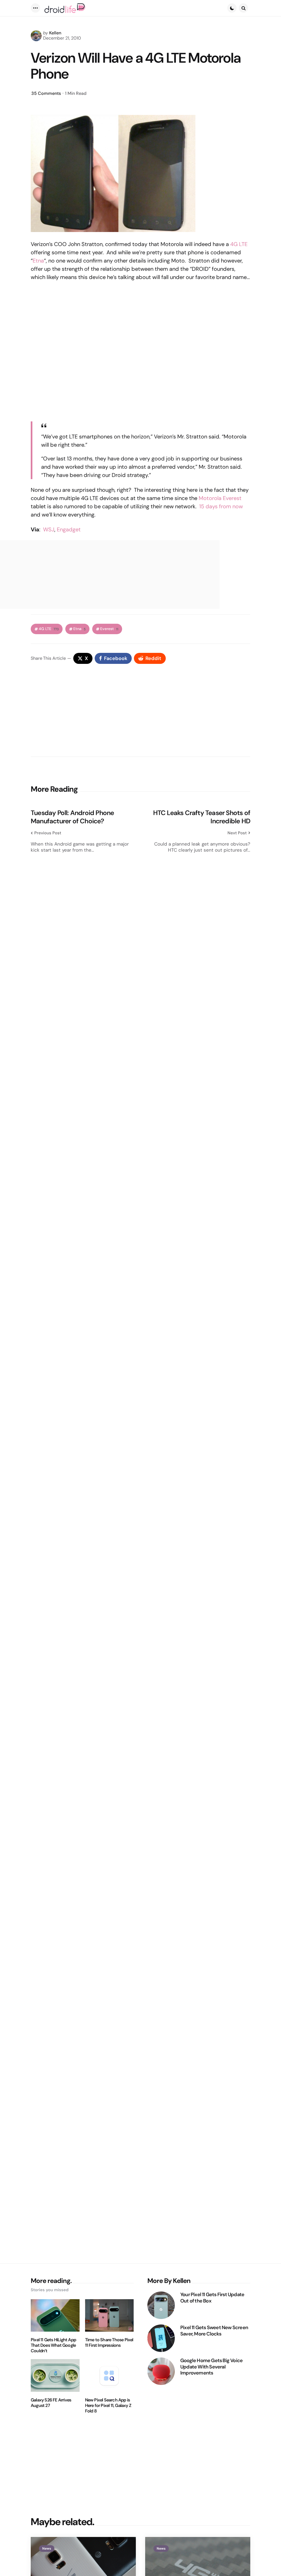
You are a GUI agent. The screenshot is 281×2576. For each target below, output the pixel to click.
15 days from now (221, 506)
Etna (38, 261)
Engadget (69, 529)
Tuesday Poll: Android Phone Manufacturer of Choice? (72, 817)
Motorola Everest (220, 498)
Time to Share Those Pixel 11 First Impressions (109, 2343)
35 (46, 93)
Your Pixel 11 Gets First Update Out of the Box (212, 2298)
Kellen (55, 33)
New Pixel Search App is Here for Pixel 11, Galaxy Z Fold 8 (108, 2406)
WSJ (49, 529)
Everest (109, 629)
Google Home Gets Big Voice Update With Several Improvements (211, 2367)
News (47, 2549)
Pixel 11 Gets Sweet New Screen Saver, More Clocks (214, 2331)
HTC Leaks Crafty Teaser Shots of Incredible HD (202, 817)
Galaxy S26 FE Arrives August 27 (51, 2403)
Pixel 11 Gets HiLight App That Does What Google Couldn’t (53, 2345)
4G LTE (239, 244)
